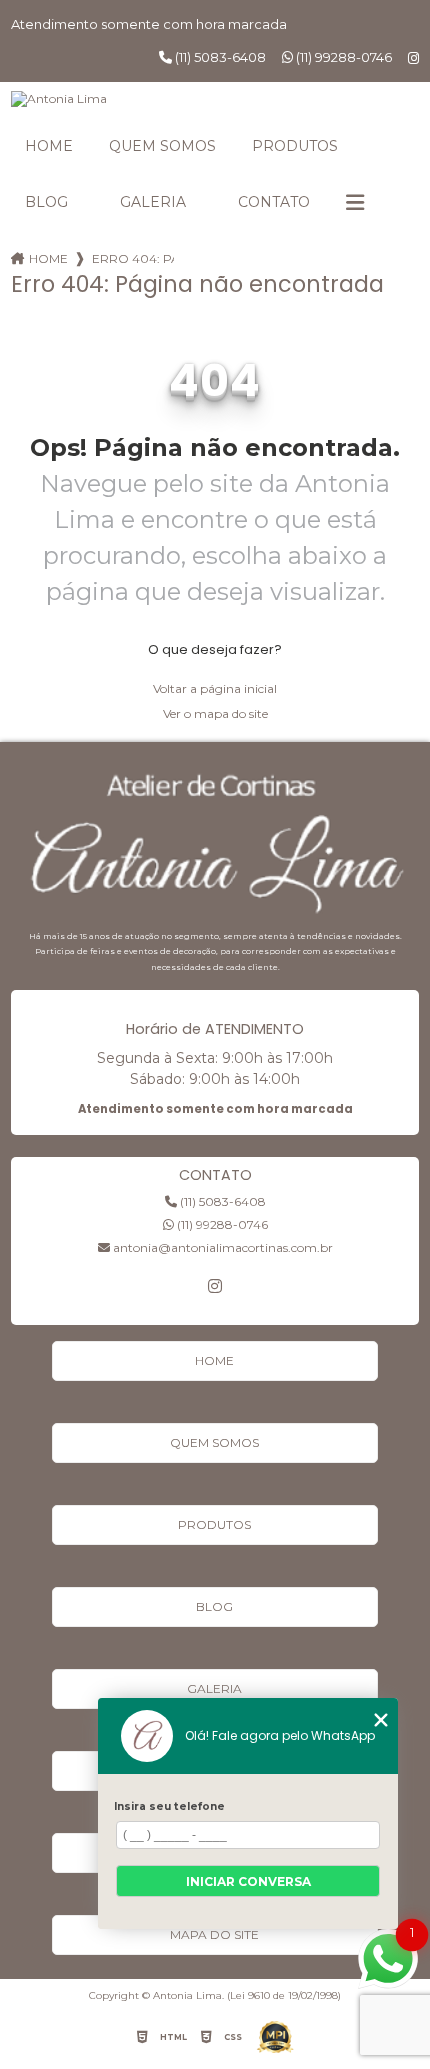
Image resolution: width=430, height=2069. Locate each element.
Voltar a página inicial (215, 688)
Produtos (295, 146)
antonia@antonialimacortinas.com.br (221, 1247)
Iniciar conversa (248, 1881)
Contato (274, 202)
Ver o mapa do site (215, 713)
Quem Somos (162, 146)
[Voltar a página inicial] (215, 99)
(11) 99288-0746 (342, 57)
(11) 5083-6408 (219, 57)
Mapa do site (214, 1934)
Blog (46, 202)
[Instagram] (413, 58)
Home (49, 146)
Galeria (153, 202)
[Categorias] (355, 203)
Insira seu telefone (169, 1806)
